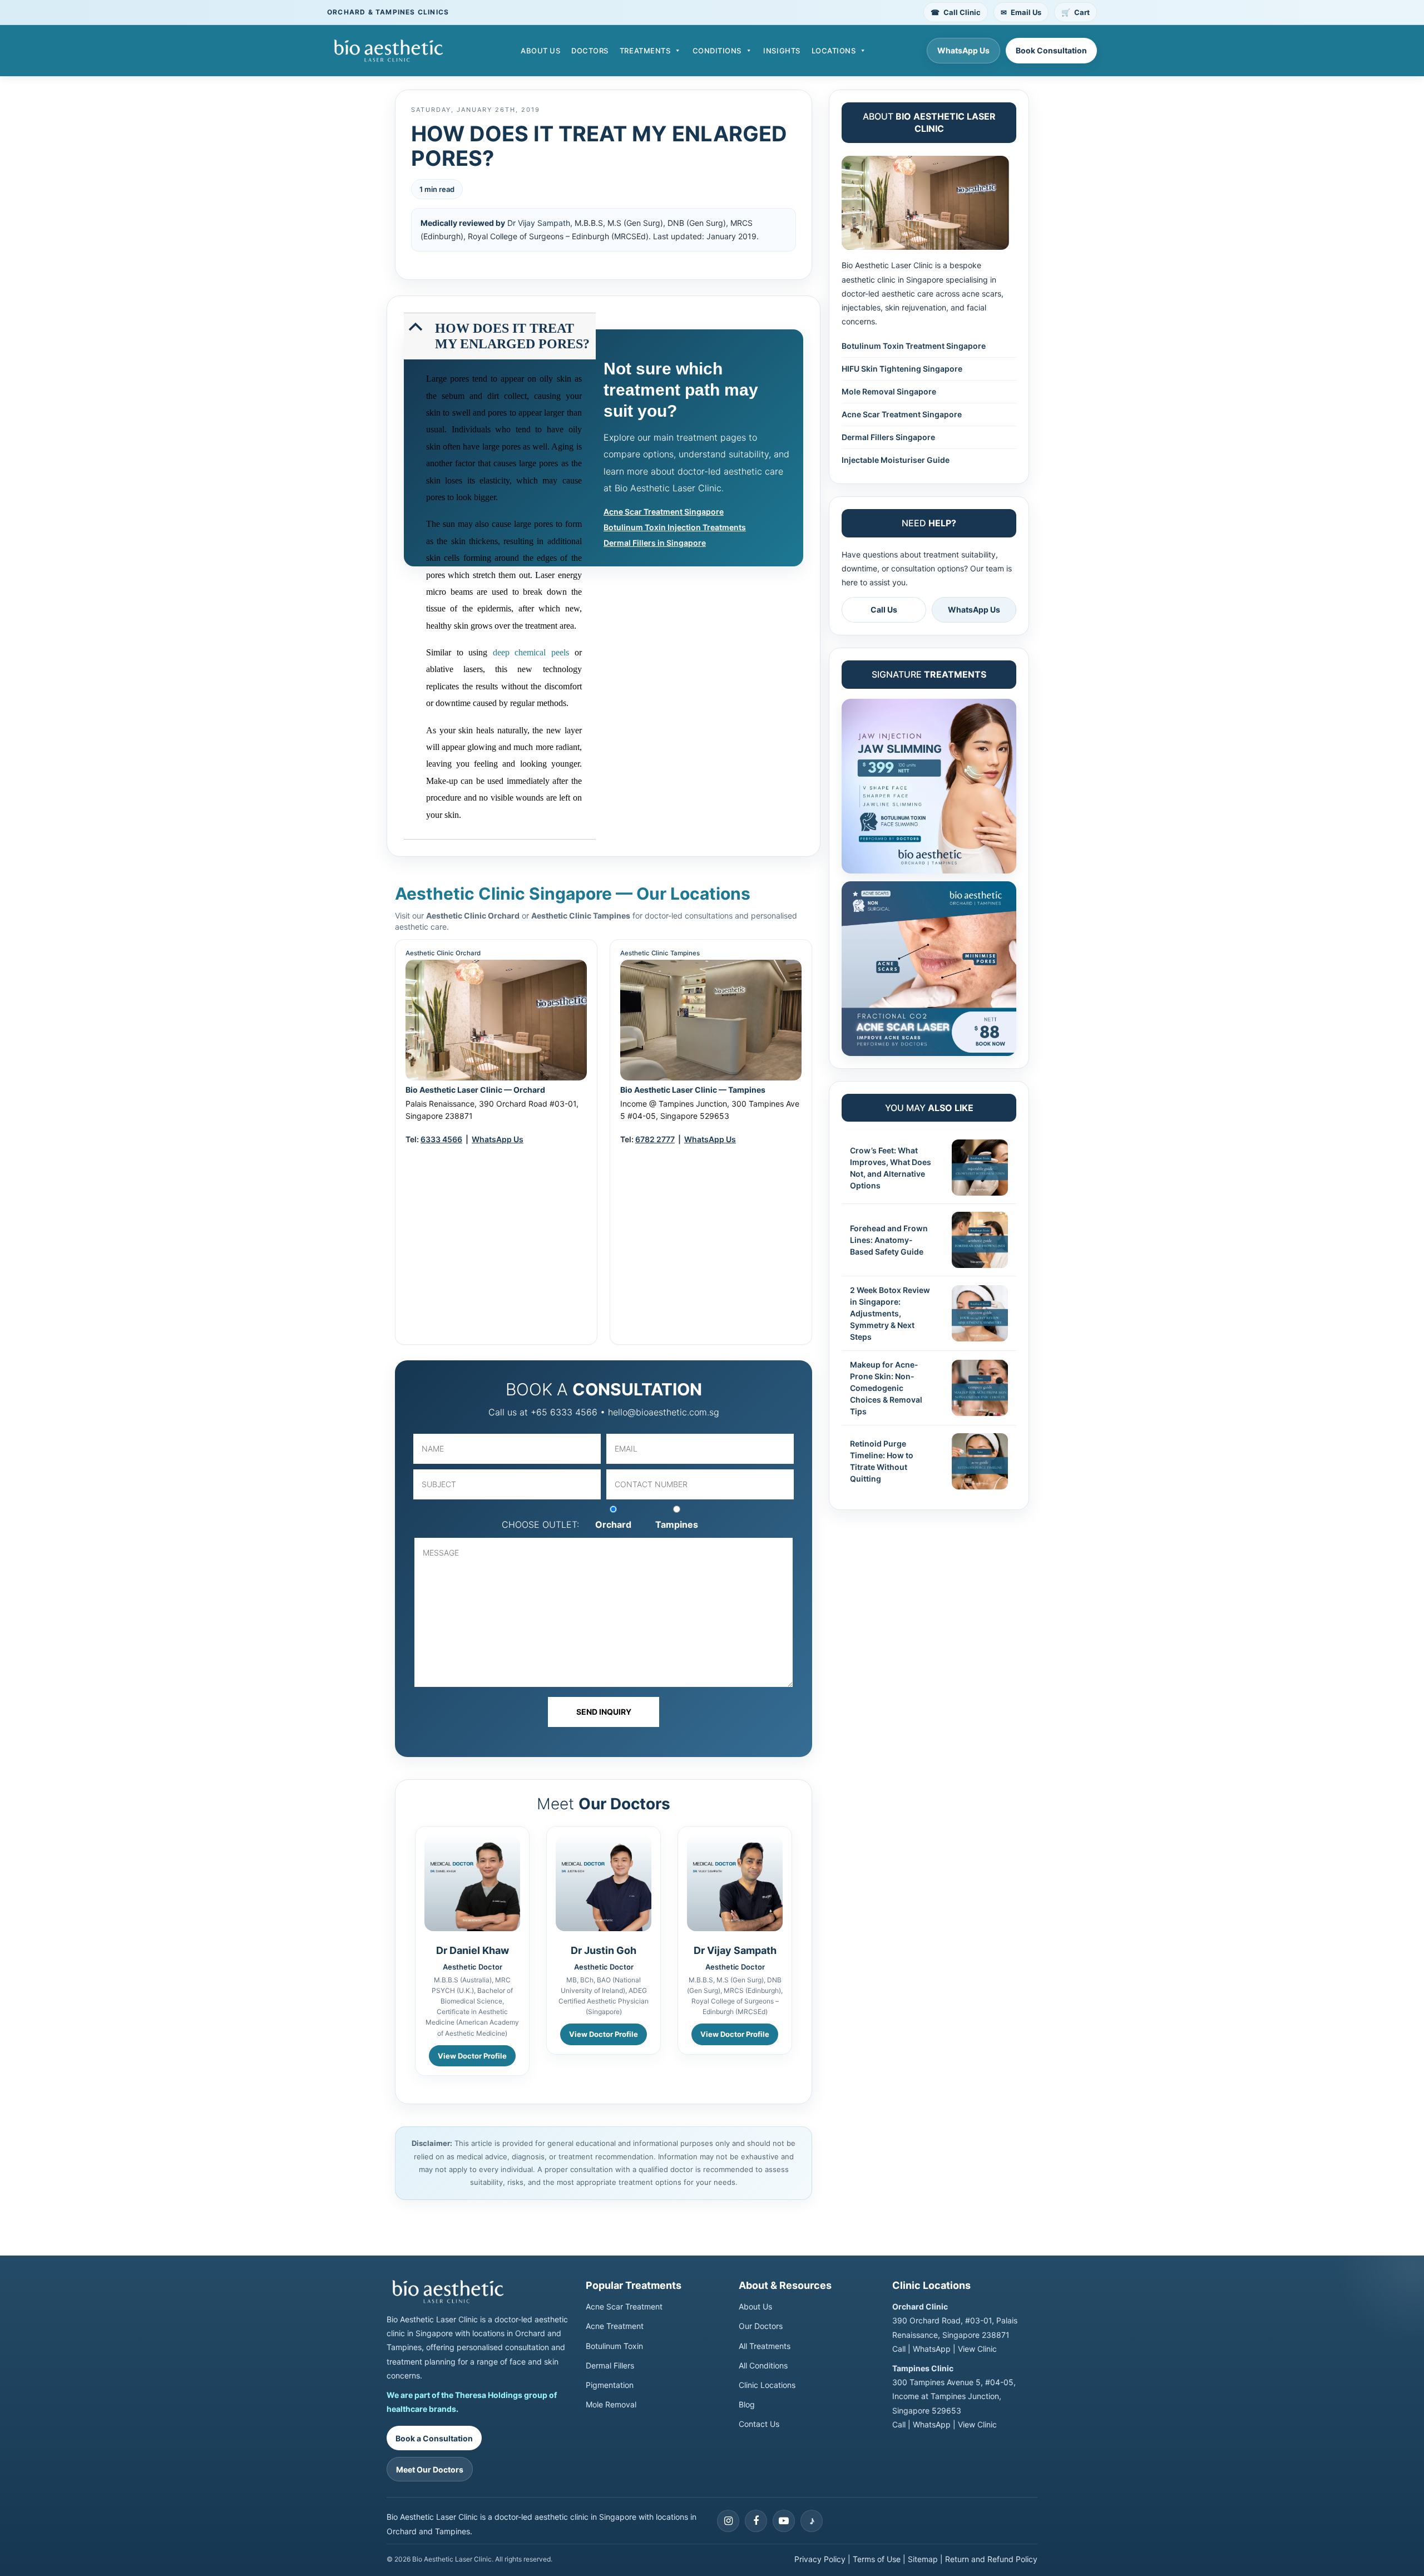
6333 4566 (441, 1139)
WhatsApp (932, 2349)
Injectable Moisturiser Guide (896, 460)
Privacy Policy (820, 2559)
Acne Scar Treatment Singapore (664, 512)
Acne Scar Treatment (624, 2306)
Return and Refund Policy (991, 2559)
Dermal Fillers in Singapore (655, 543)
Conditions (717, 51)
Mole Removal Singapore (889, 391)
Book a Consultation (434, 2438)
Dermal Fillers (610, 2365)
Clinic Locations (767, 2385)
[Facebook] (756, 2521)
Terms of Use (877, 2559)
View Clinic (977, 2349)
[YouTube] (784, 2521)
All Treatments (765, 2346)
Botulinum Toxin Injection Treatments (675, 527)
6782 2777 (655, 1139)
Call (899, 2349)
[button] (501, 337)
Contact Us (759, 2424)
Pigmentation (610, 2385)
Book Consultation (1051, 50)
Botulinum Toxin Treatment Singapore (914, 346)
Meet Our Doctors (430, 2469)
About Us (540, 51)
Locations (834, 51)
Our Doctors (761, 2326)
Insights (782, 51)
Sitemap (923, 2559)
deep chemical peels (531, 652)
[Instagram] (728, 2521)
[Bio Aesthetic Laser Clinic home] (478, 2292)
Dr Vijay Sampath (539, 223)
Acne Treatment (615, 2326)
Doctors (590, 51)
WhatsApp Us (963, 50)
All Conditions (763, 2365)
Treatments (645, 51)
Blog (747, 2404)
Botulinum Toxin (614, 2346)
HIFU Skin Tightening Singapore (902, 369)
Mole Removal (611, 2404)
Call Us (884, 610)
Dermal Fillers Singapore (888, 437)
